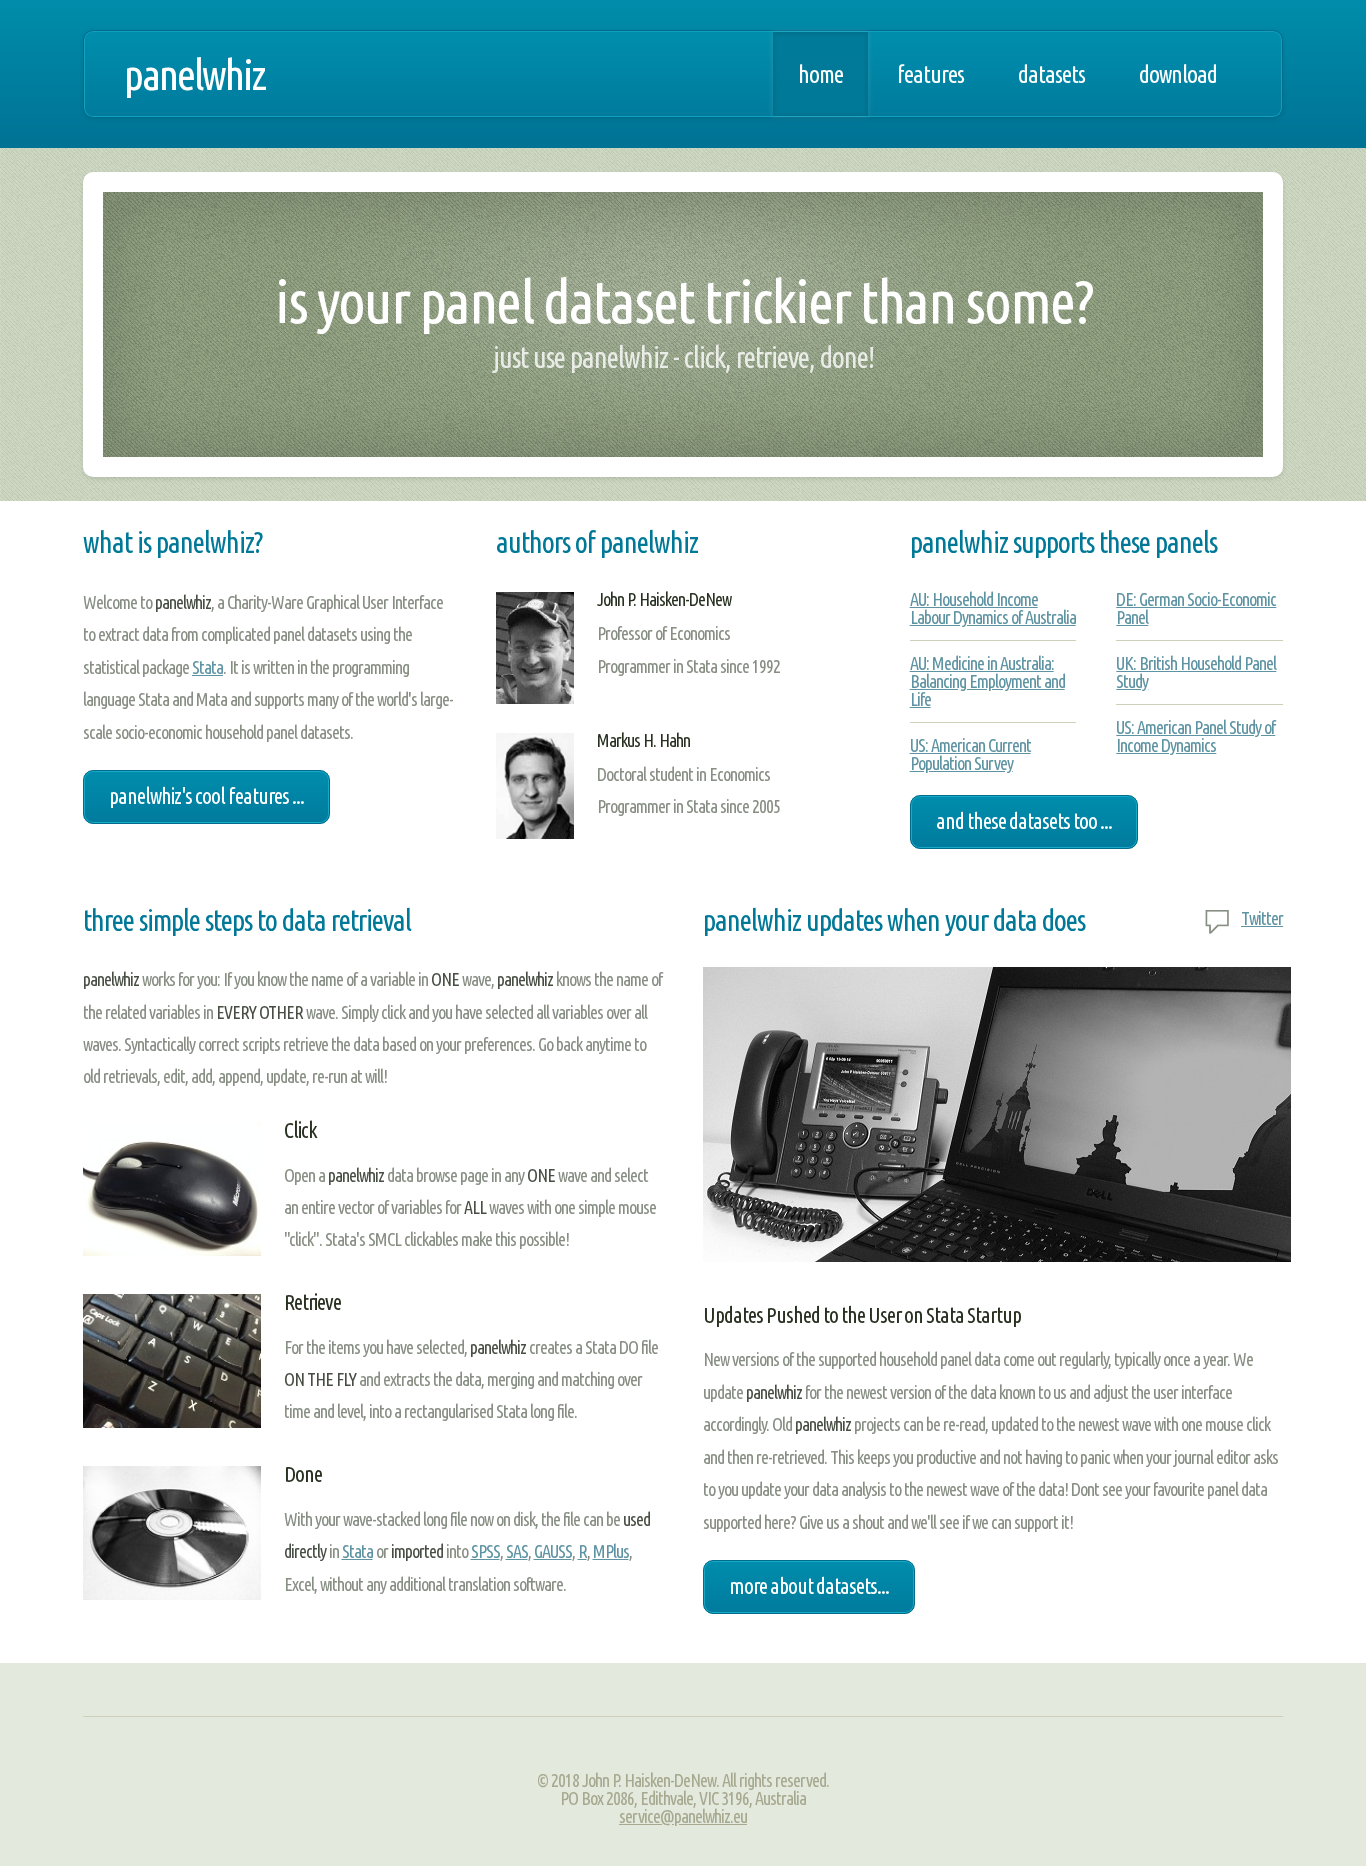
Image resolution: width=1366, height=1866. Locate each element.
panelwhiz (194, 74)
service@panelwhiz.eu (683, 1816)
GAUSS (553, 1551)
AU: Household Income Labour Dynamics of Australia (993, 608)
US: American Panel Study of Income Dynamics (1195, 736)
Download (1178, 74)
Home (820, 74)
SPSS (485, 1551)
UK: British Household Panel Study (1196, 672)
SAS (517, 1551)
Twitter (1262, 918)
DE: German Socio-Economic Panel (1196, 608)
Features (930, 74)
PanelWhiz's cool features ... (206, 796)
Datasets (1051, 74)
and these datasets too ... (1024, 821)
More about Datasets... (809, 1586)
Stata (207, 667)
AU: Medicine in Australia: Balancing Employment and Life (987, 681)
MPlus (611, 1551)
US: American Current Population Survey (970, 754)
